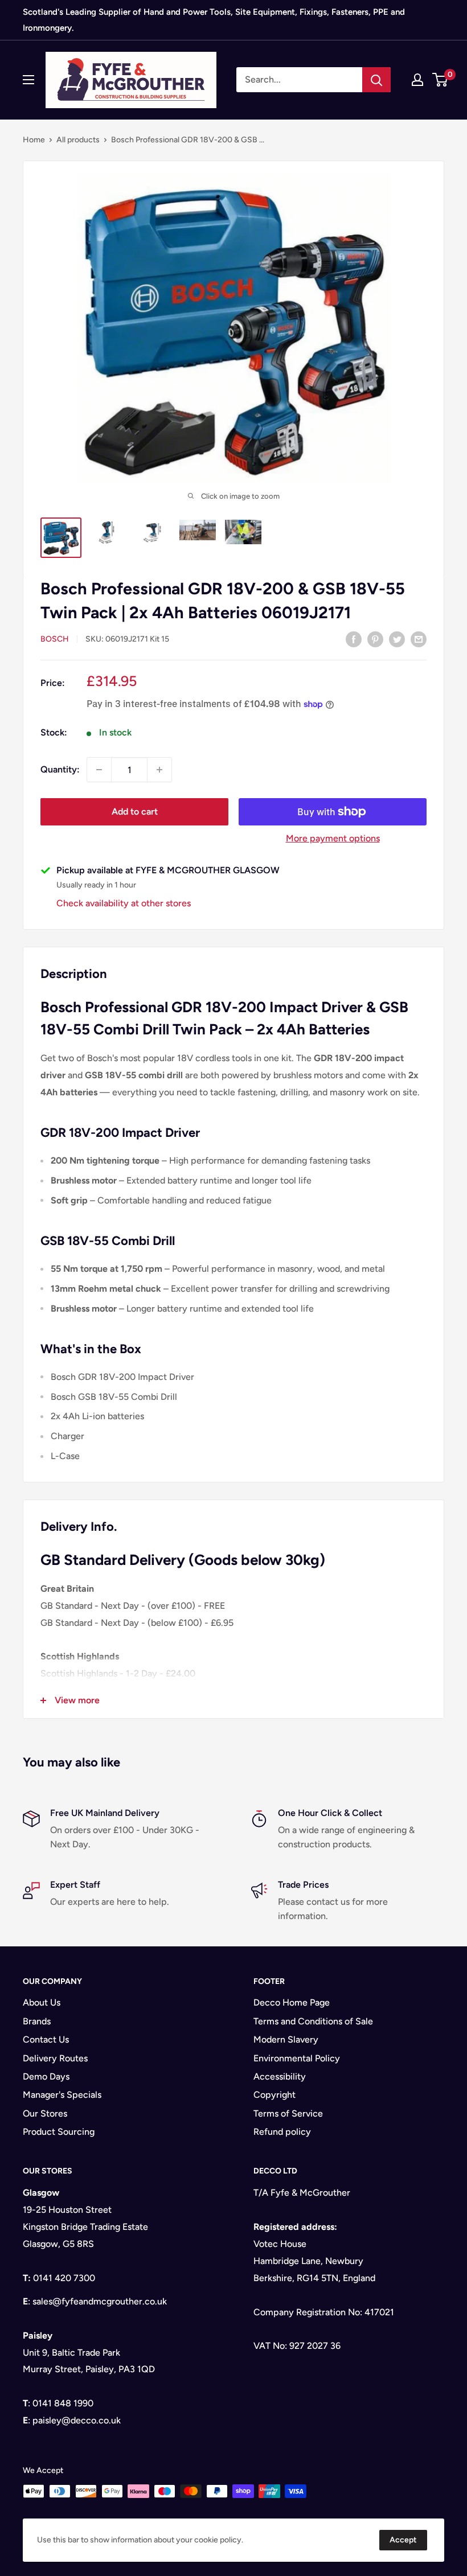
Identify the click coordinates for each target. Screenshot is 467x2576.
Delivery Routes (55, 2058)
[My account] (417, 80)
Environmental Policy (297, 2058)
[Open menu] (28, 80)
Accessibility (280, 2076)
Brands (37, 2021)
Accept (403, 2540)
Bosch (55, 639)
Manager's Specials (62, 2095)
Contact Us (46, 2039)
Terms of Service (288, 2113)
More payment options (333, 838)
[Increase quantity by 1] (159, 770)
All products (78, 140)
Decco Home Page (292, 2002)
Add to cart (135, 812)
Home (34, 140)
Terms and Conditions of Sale (313, 2021)
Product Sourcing (59, 2132)
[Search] (376, 80)
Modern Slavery (286, 2039)
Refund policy (282, 2132)
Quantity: (60, 769)
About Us (42, 2002)
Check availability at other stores (124, 903)
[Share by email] (419, 639)
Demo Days (46, 2076)
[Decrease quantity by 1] (99, 770)
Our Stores (45, 2113)
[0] (441, 80)
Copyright (275, 2095)
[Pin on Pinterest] (375, 639)
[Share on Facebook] (354, 639)
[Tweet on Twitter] (397, 639)
